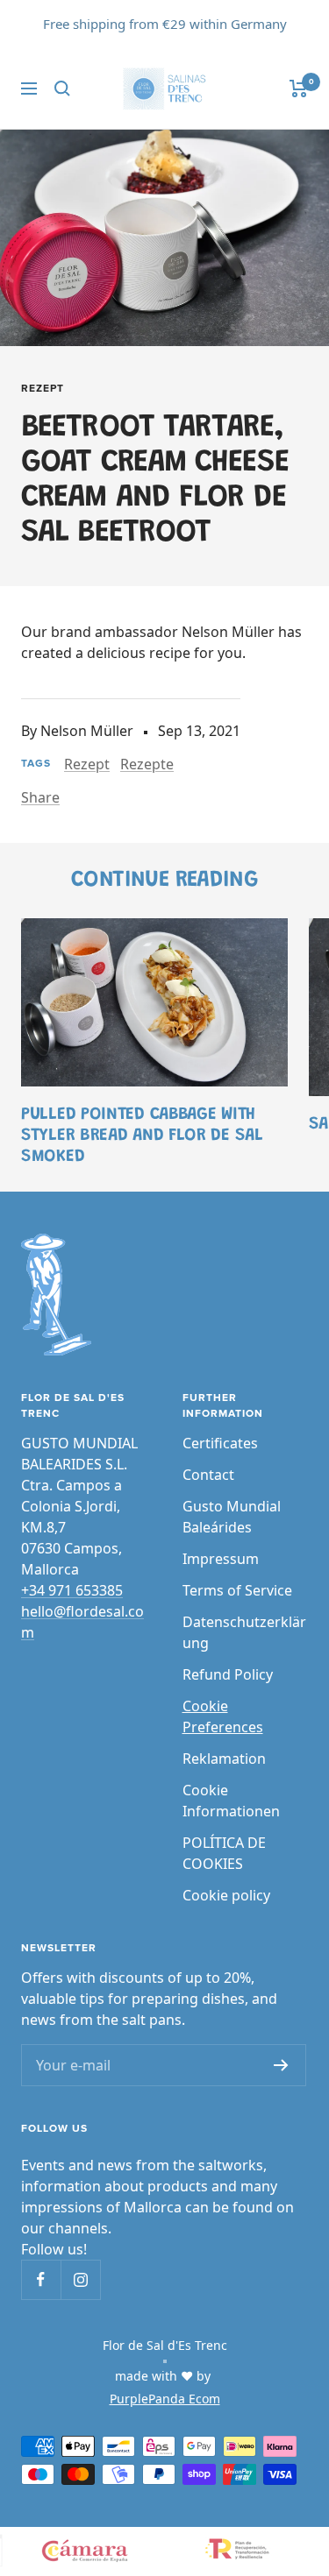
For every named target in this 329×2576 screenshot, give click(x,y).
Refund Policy (228, 1674)
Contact (208, 1475)
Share (40, 797)
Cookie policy (226, 1895)
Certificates (220, 1443)
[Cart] (299, 88)
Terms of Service (237, 1590)
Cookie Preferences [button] (223, 1716)
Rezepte (147, 764)
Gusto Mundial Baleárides (232, 1517)
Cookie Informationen (231, 1801)
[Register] (281, 2065)
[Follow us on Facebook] (41, 2279)
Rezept (43, 389)
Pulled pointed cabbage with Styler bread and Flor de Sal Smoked (142, 1136)
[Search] (62, 88)
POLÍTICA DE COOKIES (224, 1853)
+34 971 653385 (72, 1590)
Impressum (221, 1559)
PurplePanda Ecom (165, 2399)
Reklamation (224, 1759)
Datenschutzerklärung (244, 1632)
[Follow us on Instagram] (80, 2279)
